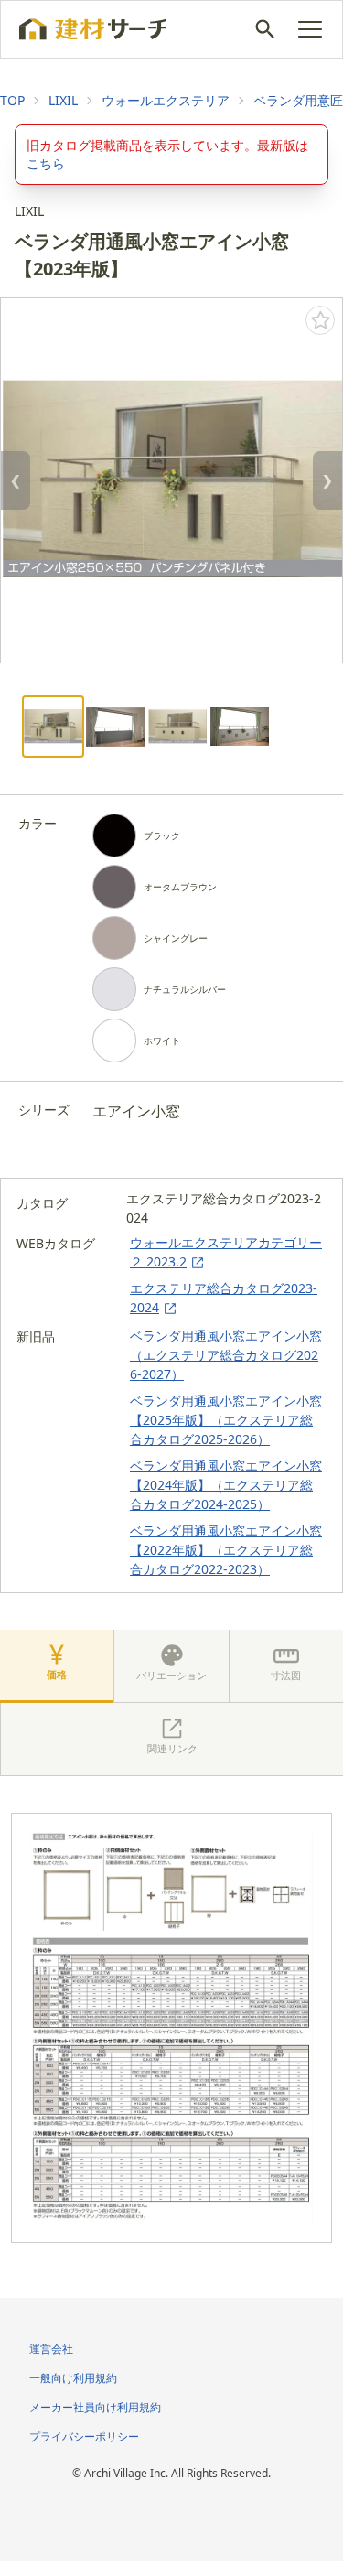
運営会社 (51, 2349)
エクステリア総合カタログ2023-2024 (224, 1298)
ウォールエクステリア (166, 100)
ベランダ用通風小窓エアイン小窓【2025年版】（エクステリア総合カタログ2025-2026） (226, 1420)
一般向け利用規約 (73, 2378)
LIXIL (63, 100)
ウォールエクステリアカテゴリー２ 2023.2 (226, 1252)
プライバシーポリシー (84, 2436)
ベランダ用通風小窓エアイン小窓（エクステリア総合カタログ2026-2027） (226, 1355)
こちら (46, 163)
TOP (12, 100)
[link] (12, 101)
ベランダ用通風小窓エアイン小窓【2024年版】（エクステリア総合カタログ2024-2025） (226, 1485)
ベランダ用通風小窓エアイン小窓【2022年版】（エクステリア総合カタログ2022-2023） (226, 1550)
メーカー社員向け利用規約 (95, 2407)
